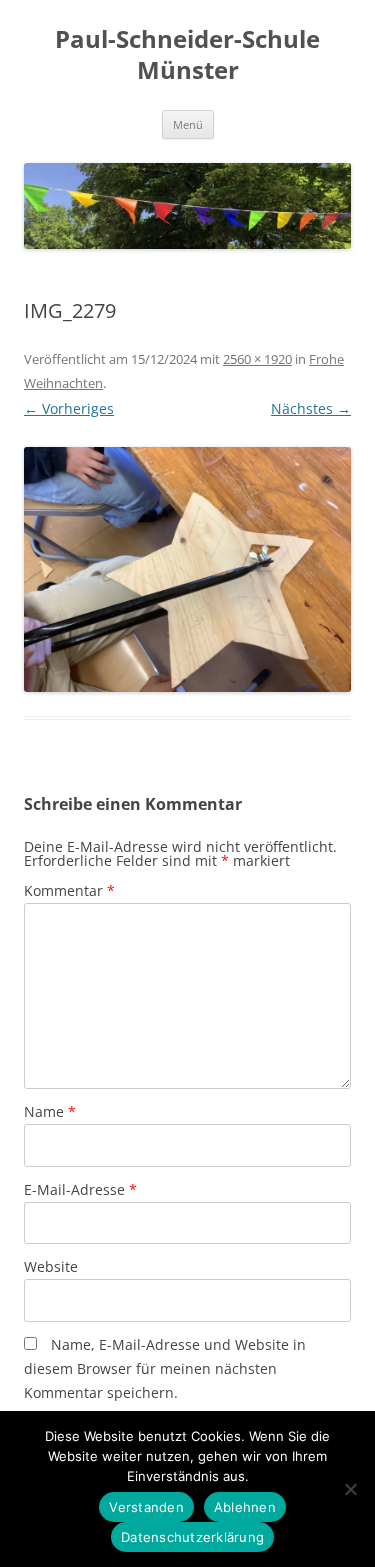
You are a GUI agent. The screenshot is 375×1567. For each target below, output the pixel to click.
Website (51, 1266)
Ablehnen (245, 1507)
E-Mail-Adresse (80, 1189)
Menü (188, 124)
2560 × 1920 (257, 359)
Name (50, 1111)
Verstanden (146, 1507)
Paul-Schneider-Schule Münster (187, 55)
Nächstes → (311, 408)
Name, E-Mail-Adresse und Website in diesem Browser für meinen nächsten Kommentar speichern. (165, 1368)
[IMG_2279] (187, 569)
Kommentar (69, 890)
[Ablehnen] (350, 1489)
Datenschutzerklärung (192, 1537)
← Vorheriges (69, 408)
